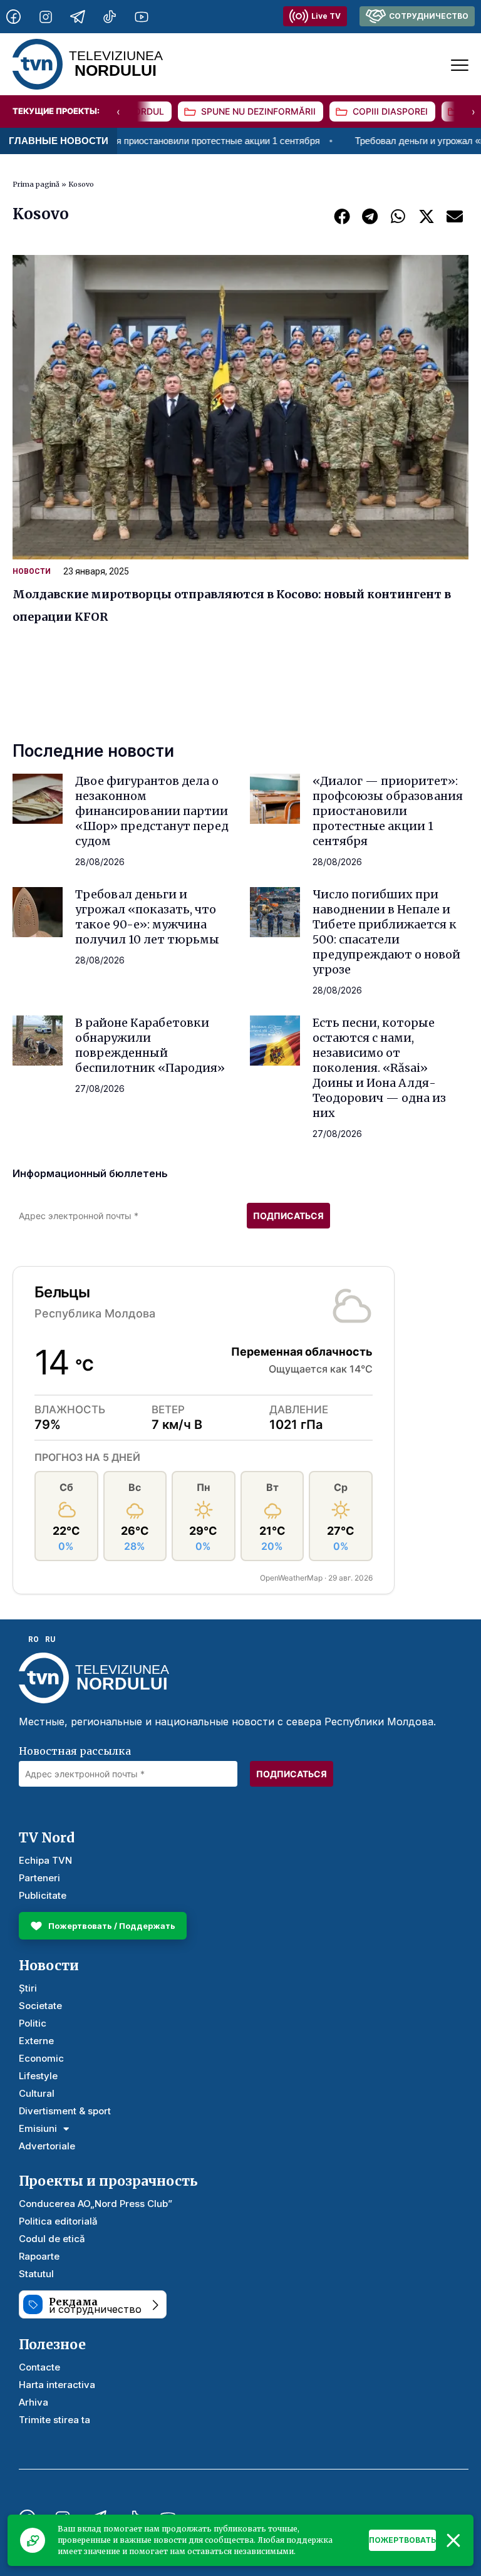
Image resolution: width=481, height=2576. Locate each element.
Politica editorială (58, 2221)
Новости (32, 571)
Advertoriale (47, 2146)
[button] (342, 216)
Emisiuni (38, 2128)
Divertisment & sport (65, 2111)
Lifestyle (38, 2076)
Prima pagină (36, 184)
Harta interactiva (57, 2385)
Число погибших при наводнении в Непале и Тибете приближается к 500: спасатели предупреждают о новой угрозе (386, 932)
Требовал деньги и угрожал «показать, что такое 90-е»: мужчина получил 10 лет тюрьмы (147, 917)
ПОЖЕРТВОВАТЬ (402, 2540)
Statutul (36, 2274)
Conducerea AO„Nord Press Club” (96, 2204)
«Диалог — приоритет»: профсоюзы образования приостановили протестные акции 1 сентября (388, 811)
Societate (40, 2006)
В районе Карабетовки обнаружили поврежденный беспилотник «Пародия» (150, 1045)
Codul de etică (52, 2239)
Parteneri (39, 1878)
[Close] (453, 2540)
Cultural (37, 2093)
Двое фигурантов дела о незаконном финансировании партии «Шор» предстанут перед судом (152, 811)
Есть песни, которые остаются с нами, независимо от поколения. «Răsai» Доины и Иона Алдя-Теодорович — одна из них (379, 1068)
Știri (28, 1988)
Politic (33, 2023)
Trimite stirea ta (54, 2420)
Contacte (39, 2367)
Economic (41, 2058)
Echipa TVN (45, 1860)
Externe (36, 2041)
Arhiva (34, 2402)
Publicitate (43, 1895)
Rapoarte (39, 2256)
